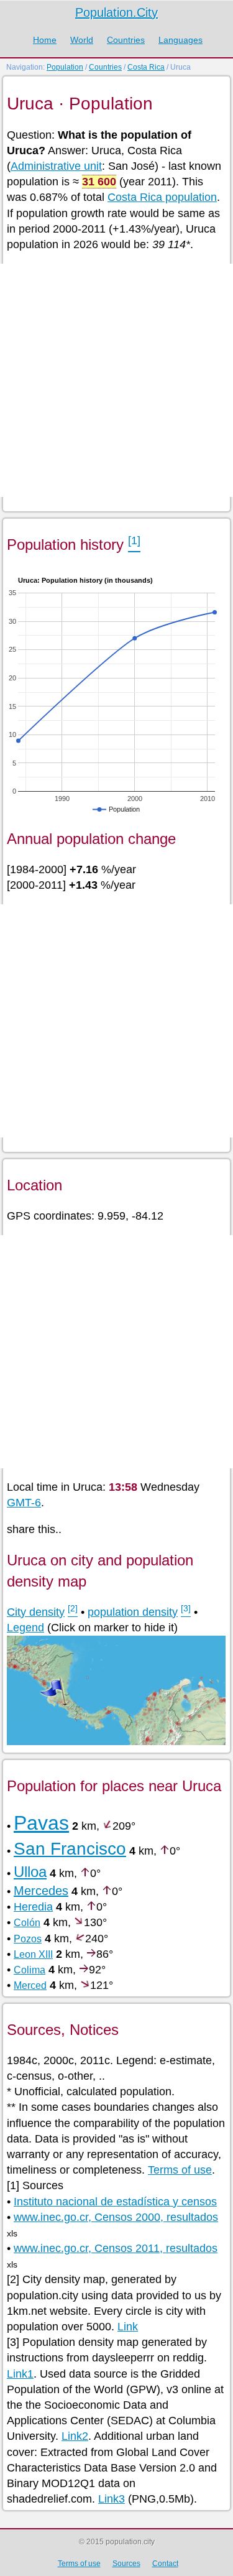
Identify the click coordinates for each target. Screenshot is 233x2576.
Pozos (28, 1939)
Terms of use (180, 2170)
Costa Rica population (162, 197)
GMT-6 (24, 1503)
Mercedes (41, 1891)
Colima (30, 1970)
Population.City (116, 12)
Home (45, 40)
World (82, 40)
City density (36, 1612)
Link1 (20, 2374)
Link (128, 2327)
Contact (165, 2564)
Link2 (75, 2436)
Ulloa (30, 1872)
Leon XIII (33, 1954)
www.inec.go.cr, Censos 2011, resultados (116, 2248)
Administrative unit (56, 166)
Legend (25, 1628)
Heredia (33, 1907)
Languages (180, 40)
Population (65, 67)
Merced (30, 1985)
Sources (126, 2564)
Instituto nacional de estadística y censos (115, 2202)
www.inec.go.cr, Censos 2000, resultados (116, 2217)
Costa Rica (146, 67)
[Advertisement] (116, 380)
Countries (126, 40)
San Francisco (70, 1849)
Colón (27, 1923)
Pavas (41, 1823)
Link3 (112, 2499)
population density (133, 1612)
